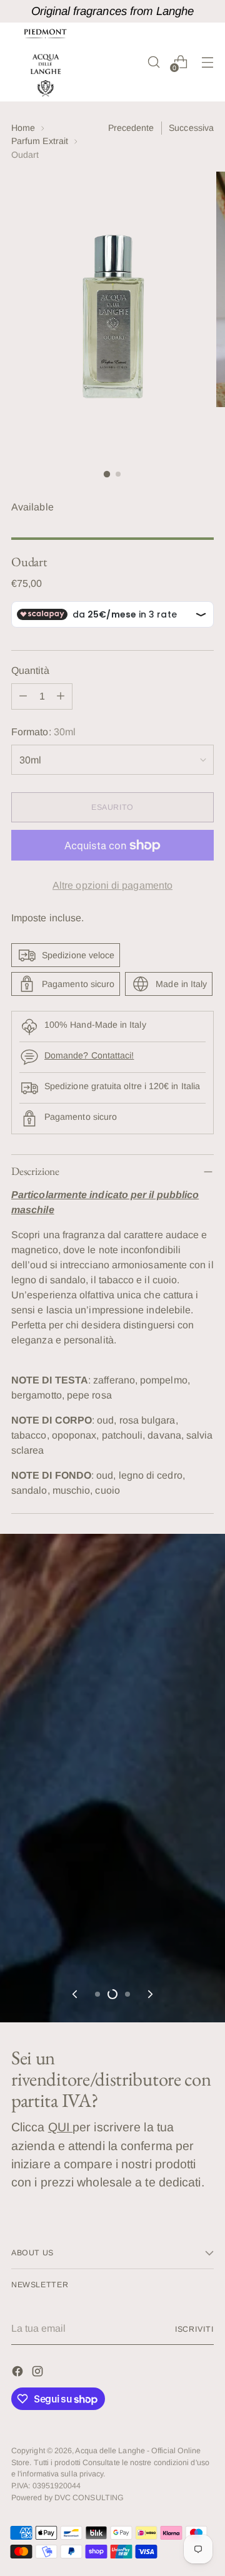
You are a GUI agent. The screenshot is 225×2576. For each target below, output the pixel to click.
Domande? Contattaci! (89, 1055)
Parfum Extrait (40, 141)
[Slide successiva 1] (97, 1994)
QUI (60, 2127)
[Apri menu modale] (207, 62)
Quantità (30, 670)
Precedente (131, 128)
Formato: (43, 732)
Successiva (191, 128)
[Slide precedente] (76, 1994)
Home (23, 128)
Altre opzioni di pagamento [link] (112, 885)
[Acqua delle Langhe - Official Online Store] (46, 62)
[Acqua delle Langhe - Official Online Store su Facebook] (19, 2373)
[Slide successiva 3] (127, 1994)
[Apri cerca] (153, 62)
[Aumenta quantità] (61, 696)
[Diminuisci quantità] (23, 696)
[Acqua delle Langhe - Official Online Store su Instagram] (39, 2373)
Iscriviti (194, 2329)
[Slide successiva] (149, 1994)
